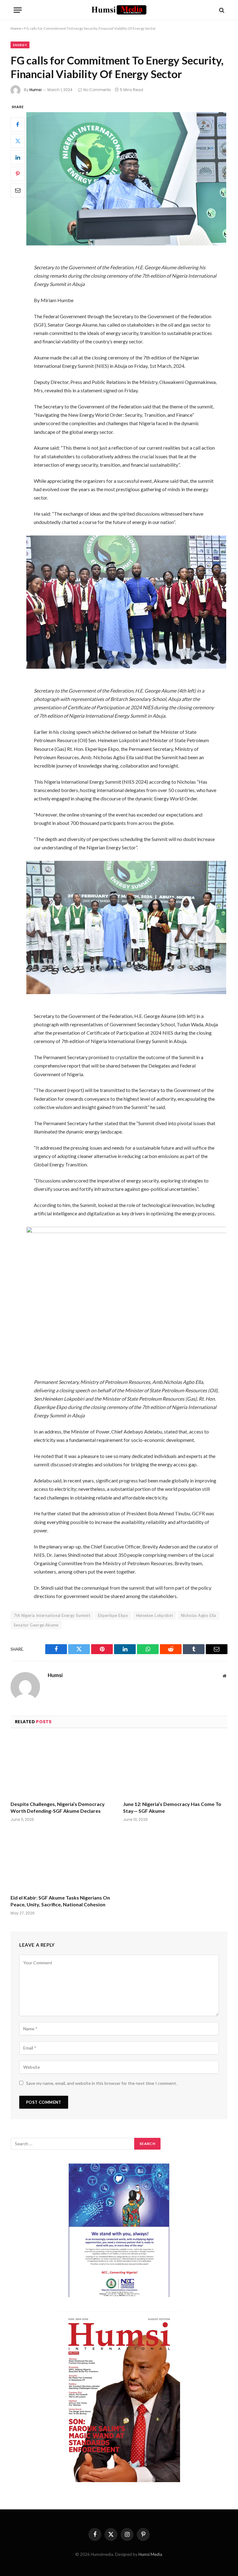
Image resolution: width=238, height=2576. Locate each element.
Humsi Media (150, 2554)
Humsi (35, 90)
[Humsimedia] (119, 10)
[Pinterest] (18, 174)
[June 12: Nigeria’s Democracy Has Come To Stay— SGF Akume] (175, 1766)
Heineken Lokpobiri (155, 1615)
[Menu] (18, 10)
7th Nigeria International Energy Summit (52, 1615)
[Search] (221, 10)
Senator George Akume (36, 1625)
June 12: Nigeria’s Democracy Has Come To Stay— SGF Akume (172, 1807)
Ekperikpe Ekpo (113, 1615)
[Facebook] (18, 125)
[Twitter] (18, 141)
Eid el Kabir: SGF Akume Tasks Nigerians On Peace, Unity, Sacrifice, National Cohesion (60, 1901)
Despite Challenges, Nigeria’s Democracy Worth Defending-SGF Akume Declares (58, 1807)
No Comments (97, 90)
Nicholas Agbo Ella (199, 1615)
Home (16, 28)
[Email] (18, 190)
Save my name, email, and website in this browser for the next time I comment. (101, 2083)
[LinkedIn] (18, 157)
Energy (20, 45)
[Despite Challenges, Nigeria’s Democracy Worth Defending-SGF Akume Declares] (63, 1766)
